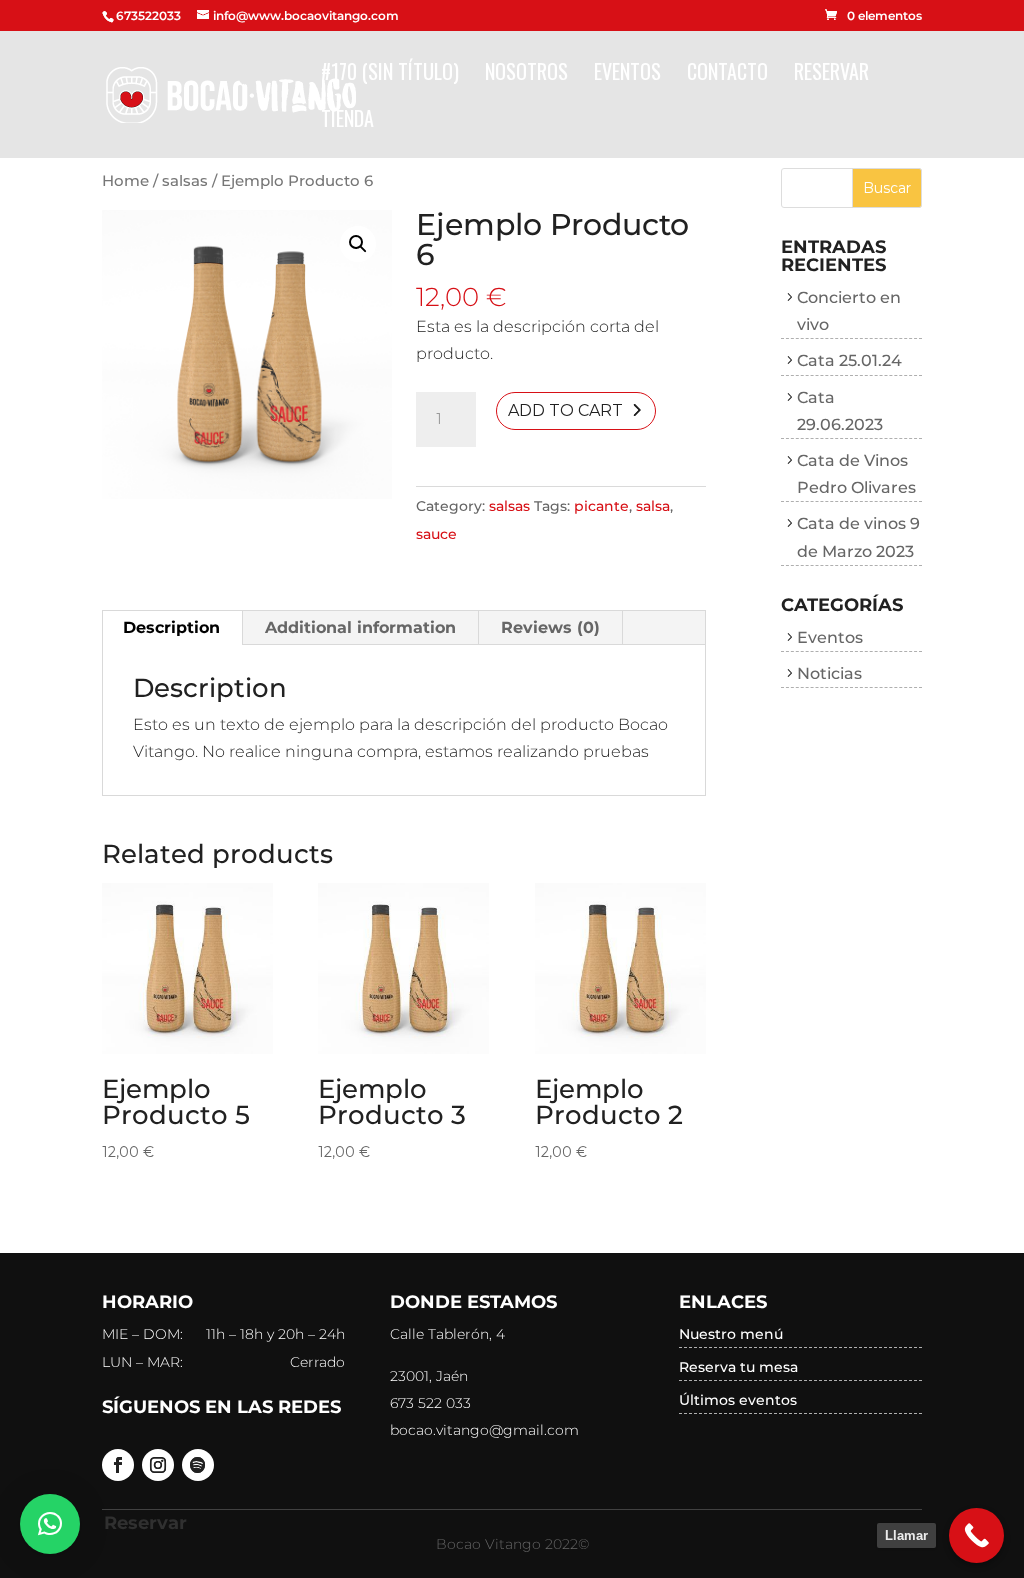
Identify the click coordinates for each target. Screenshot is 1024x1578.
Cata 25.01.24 (849, 360)
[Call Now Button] (976, 1535)
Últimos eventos (738, 1400)
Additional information (360, 627)
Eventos (627, 75)
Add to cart (565, 410)
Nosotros (526, 75)
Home (125, 181)
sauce (436, 534)
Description (171, 627)
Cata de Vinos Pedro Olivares (856, 474)
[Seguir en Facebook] (118, 1465)
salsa (653, 506)
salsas (185, 181)
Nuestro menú (731, 1334)
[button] (50, 1524)
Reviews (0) (550, 627)
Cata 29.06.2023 (840, 411)
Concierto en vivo (849, 311)
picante (601, 506)
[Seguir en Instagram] (158, 1465)
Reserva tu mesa (738, 1367)
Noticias (829, 673)
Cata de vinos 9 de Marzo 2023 (858, 537)
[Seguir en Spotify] (198, 1465)
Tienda (347, 122)
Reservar (831, 75)
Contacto (727, 75)
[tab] (172, 628)
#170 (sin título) (390, 75)
